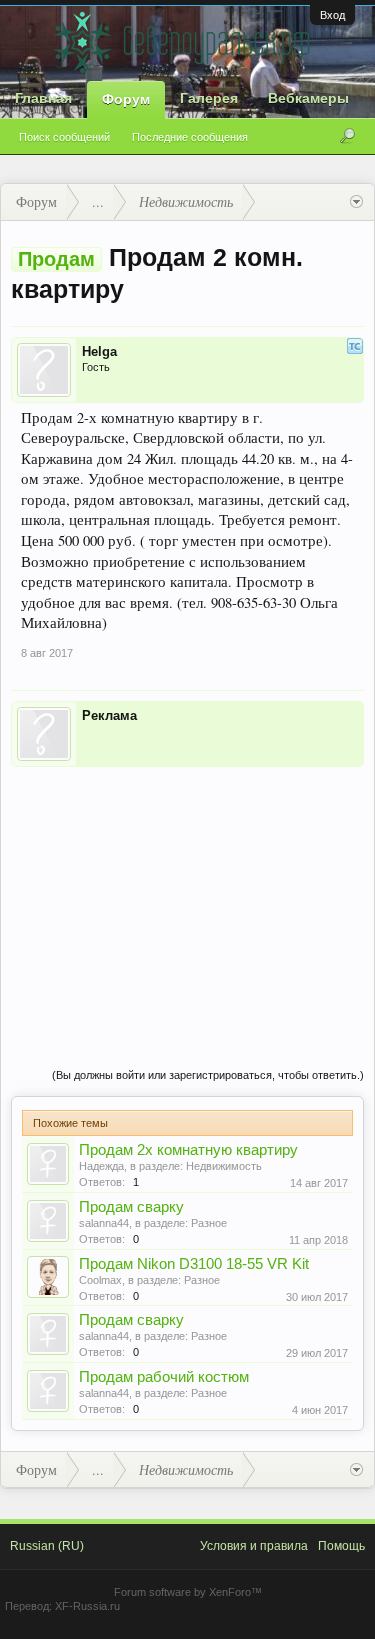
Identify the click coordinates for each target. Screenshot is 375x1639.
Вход (332, 15)
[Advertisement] (187, 897)
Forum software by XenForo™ (188, 1592)
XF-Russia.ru (87, 1606)
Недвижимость (224, 1166)
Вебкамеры (308, 98)
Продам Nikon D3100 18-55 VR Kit (194, 1264)
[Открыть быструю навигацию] (356, 202)
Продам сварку (131, 1207)
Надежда (101, 1166)
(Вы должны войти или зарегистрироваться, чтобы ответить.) (208, 1075)
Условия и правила (254, 1546)
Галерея (209, 98)
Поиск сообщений (64, 137)
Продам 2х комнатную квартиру (188, 1150)
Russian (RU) (47, 1546)
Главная (43, 98)
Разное (209, 1223)
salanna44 (104, 1223)
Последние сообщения (190, 137)
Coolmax (100, 1280)
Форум (126, 99)
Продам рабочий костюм (164, 1377)
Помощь (341, 1546)
